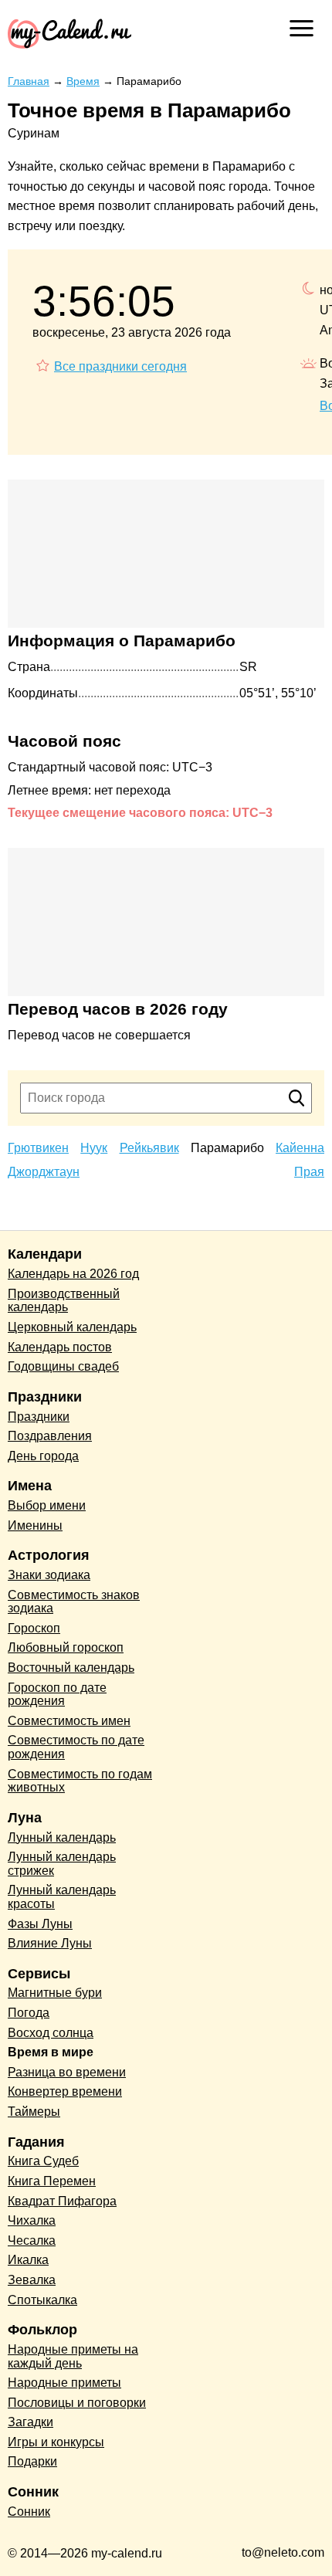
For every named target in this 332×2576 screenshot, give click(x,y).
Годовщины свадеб (63, 1366)
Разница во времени (67, 2072)
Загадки (30, 2422)
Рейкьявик (149, 1148)
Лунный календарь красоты (62, 1897)
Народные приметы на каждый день (73, 2356)
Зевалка (32, 2280)
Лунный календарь (62, 1837)
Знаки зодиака (49, 1575)
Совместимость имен (69, 1721)
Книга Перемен (52, 2181)
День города (43, 1456)
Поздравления (50, 1436)
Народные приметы (64, 2383)
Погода (29, 2013)
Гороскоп (34, 1628)
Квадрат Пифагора (62, 2201)
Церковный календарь (72, 1327)
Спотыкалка (42, 2300)
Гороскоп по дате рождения (57, 1695)
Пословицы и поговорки (77, 2403)
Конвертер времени (65, 2091)
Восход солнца (51, 2033)
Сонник (29, 2512)
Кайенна (300, 1148)
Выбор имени (47, 1505)
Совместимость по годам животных (80, 1781)
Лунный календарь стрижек (62, 1864)
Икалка (28, 2260)
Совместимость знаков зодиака (74, 1602)
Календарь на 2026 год (73, 1274)
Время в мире (51, 2052)
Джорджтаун (44, 1172)
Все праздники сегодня (120, 366)
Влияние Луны (50, 1943)
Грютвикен (38, 1148)
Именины (35, 1525)
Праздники (39, 1417)
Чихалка (32, 2220)
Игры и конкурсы (56, 2442)
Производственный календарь (64, 1301)
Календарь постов (60, 1347)
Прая (309, 1172)
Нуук (94, 1148)
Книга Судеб (43, 2161)
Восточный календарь (71, 1668)
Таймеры (34, 2112)
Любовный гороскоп (66, 1647)
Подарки (32, 2461)
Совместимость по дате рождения (76, 1747)
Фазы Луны (40, 1924)
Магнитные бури (55, 1993)
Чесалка (32, 2240)
